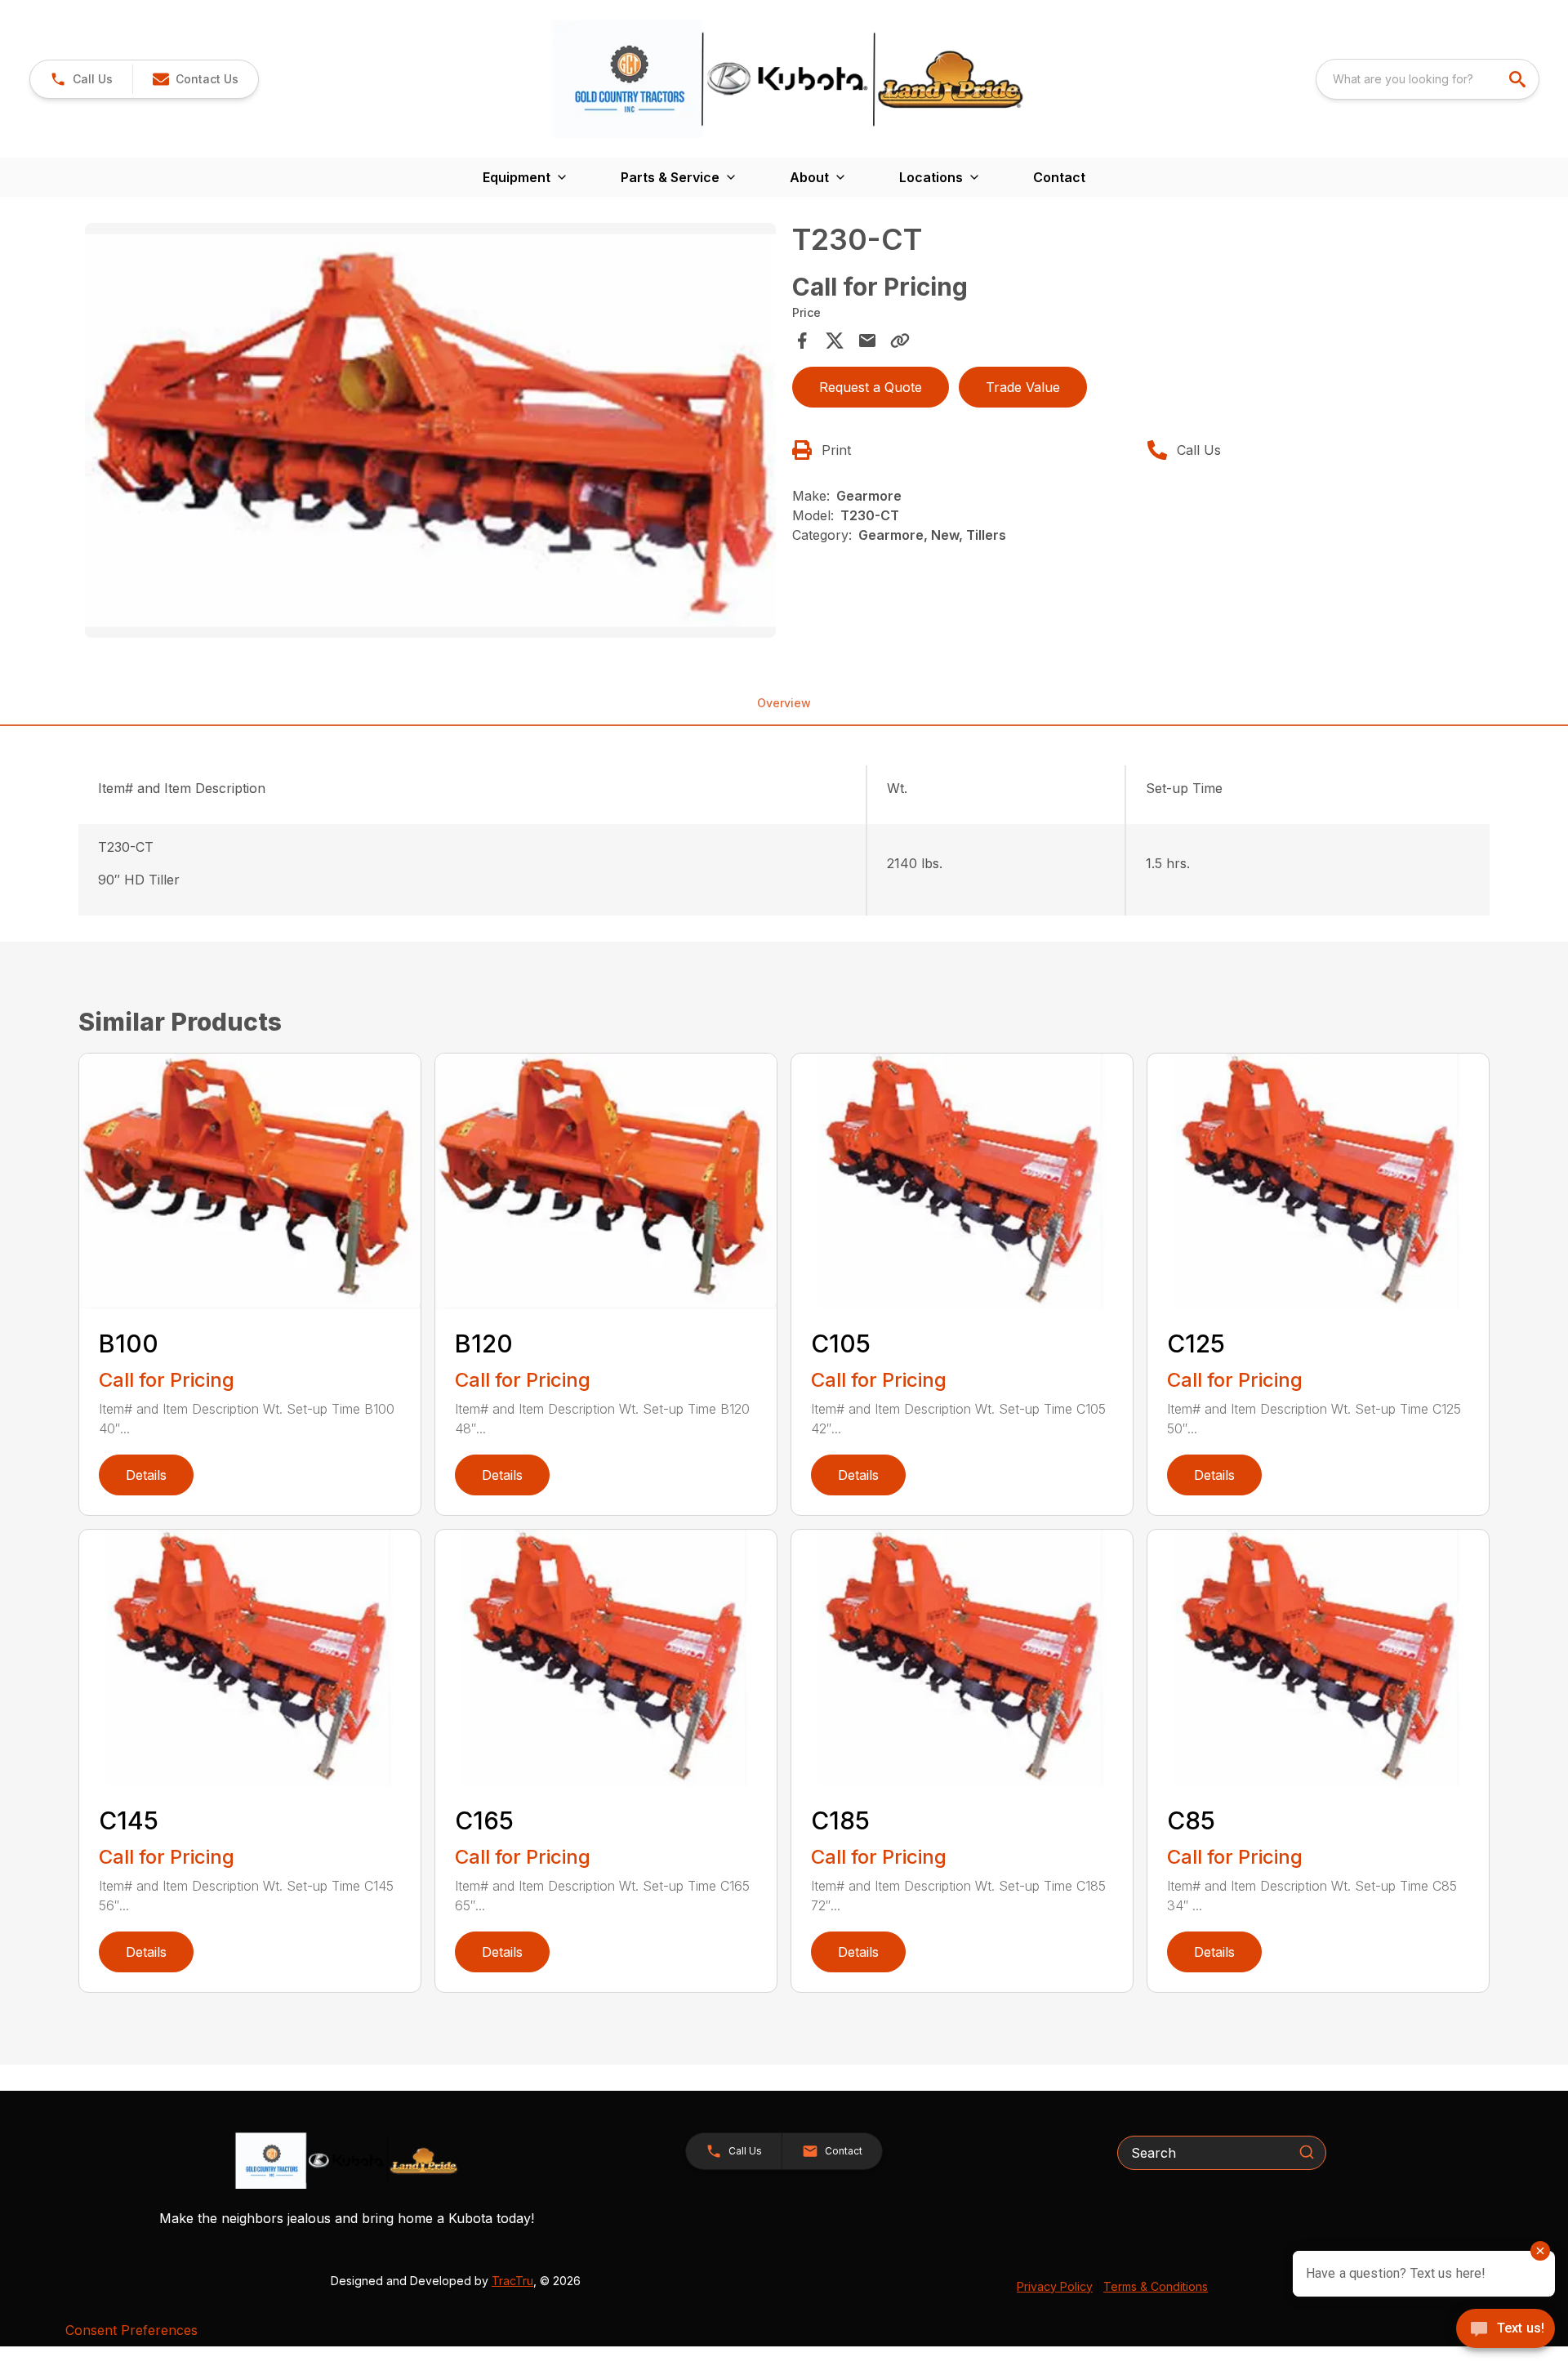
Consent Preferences (131, 2330)
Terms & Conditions (1156, 2286)
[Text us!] (1506, 2330)
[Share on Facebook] (802, 341)
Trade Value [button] (1023, 387)
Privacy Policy (1055, 2286)
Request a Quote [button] (871, 387)
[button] (81, 79)
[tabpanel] (430, 433)
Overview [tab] (784, 703)
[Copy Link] (900, 341)
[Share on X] (835, 341)
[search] (1519, 79)
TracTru (512, 2281)
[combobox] (1428, 79)
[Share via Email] (867, 341)
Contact (1059, 177)
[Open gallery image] (430, 430)
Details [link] (146, 1475)
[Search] (1307, 2152)
